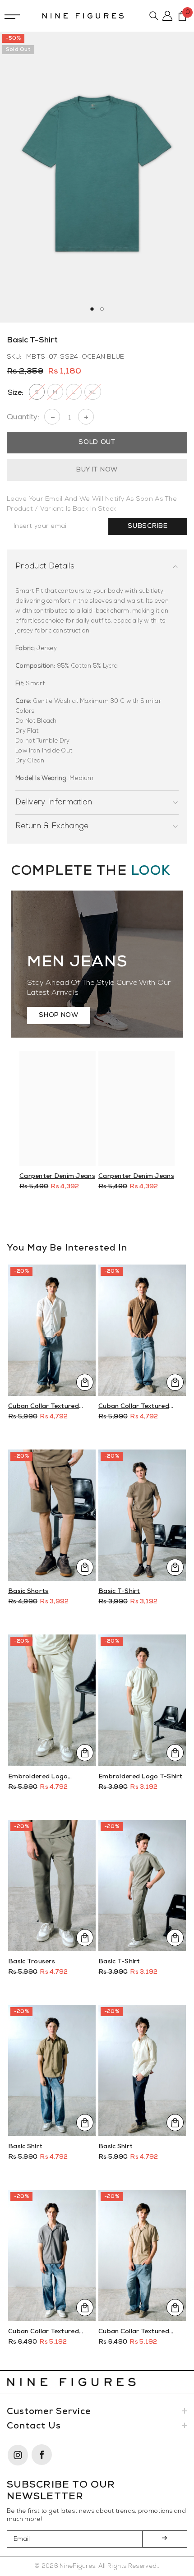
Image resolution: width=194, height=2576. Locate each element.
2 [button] (102, 309)
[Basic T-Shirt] (142, 1515)
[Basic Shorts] (52, 1515)
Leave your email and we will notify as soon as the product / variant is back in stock (92, 504)
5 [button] (92, 1221)
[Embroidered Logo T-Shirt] (142, 1700)
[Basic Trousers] (52, 1886)
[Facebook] (43, 2455)
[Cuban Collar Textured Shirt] (52, 1330)
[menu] (12, 16)
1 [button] (92, 309)
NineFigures (77, 2566)
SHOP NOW (59, 1015)
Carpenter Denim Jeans (57, 1176)
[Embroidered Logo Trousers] (52, 1700)
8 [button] (122, 1221)
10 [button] (142, 1221)
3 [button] (72, 1221)
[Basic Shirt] (52, 2070)
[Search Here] (154, 16)
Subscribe (148, 526)
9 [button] (132, 1221)
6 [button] (102, 1221)
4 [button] (82, 1221)
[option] (97, 177)
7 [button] (112, 1221)
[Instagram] (19, 2455)
